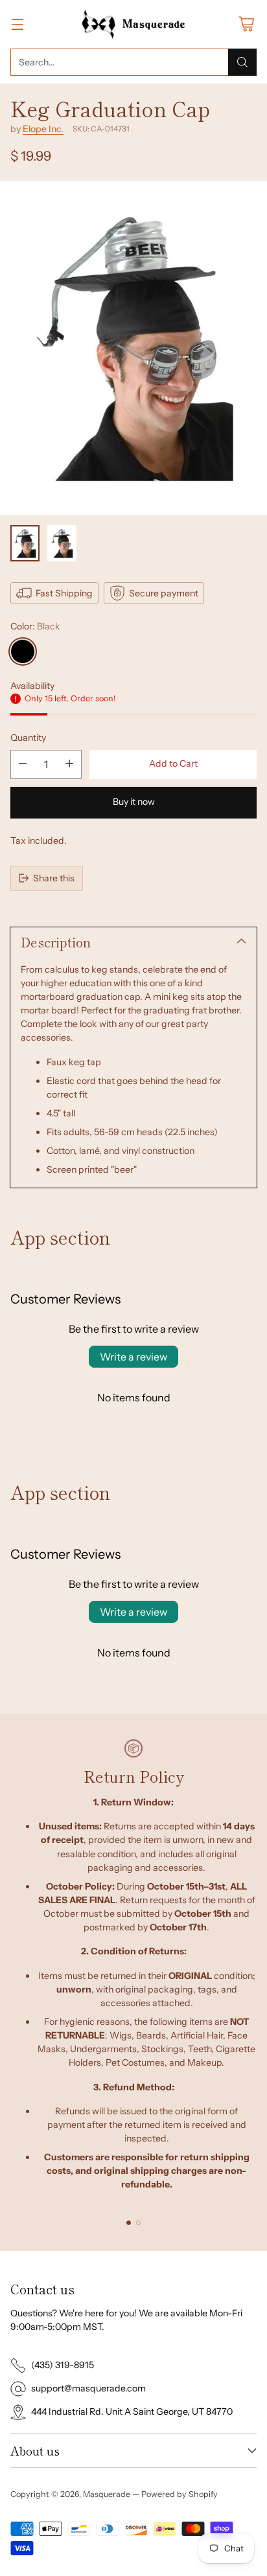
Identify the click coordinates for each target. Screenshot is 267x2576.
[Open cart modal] (246, 24)
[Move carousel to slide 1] (129, 2223)
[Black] (23, 651)
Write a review (133, 1357)
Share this (54, 878)
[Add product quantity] (69, 764)
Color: (35, 626)
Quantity (28, 738)
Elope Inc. (43, 129)
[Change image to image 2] (62, 543)
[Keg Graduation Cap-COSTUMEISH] (133, 348)
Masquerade (107, 2494)
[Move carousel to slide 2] (138, 2223)
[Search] (242, 62)
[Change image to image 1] (25, 543)
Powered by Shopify (180, 2494)
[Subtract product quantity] (23, 764)
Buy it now (134, 802)
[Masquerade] (134, 24)
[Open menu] (17, 24)
